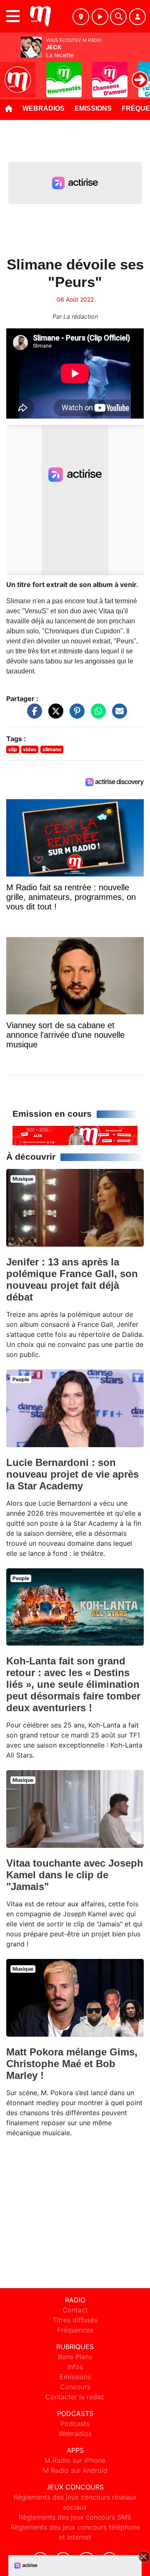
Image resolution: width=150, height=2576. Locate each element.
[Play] (11, 74)
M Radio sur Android (75, 2470)
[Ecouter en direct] (100, 17)
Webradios (44, 108)
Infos (75, 2367)
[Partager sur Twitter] (54, 715)
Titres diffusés (75, 2320)
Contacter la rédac (75, 2397)
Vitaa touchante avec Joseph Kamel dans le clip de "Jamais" (75, 1875)
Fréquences (75, 2330)
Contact (75, 2310)
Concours (75, 2387)
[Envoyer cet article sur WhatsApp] (96, 715)
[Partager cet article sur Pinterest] (75, 715)
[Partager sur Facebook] (32, 715)
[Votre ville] (81, 17)
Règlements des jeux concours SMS (75, 2517)
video (30, 749)
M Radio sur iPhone (75, 2460)
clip (13, 749)
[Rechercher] (118, 17)
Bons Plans (75, 2357)
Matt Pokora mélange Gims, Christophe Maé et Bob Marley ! (72, 2064)
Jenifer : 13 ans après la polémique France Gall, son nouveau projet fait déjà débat (72, 1279)
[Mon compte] (137, 17)
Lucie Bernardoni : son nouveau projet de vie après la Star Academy (72, 1474)
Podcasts (75, 2424)
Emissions (93, 108)
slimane (52, 749)
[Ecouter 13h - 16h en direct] (75, 1135)
